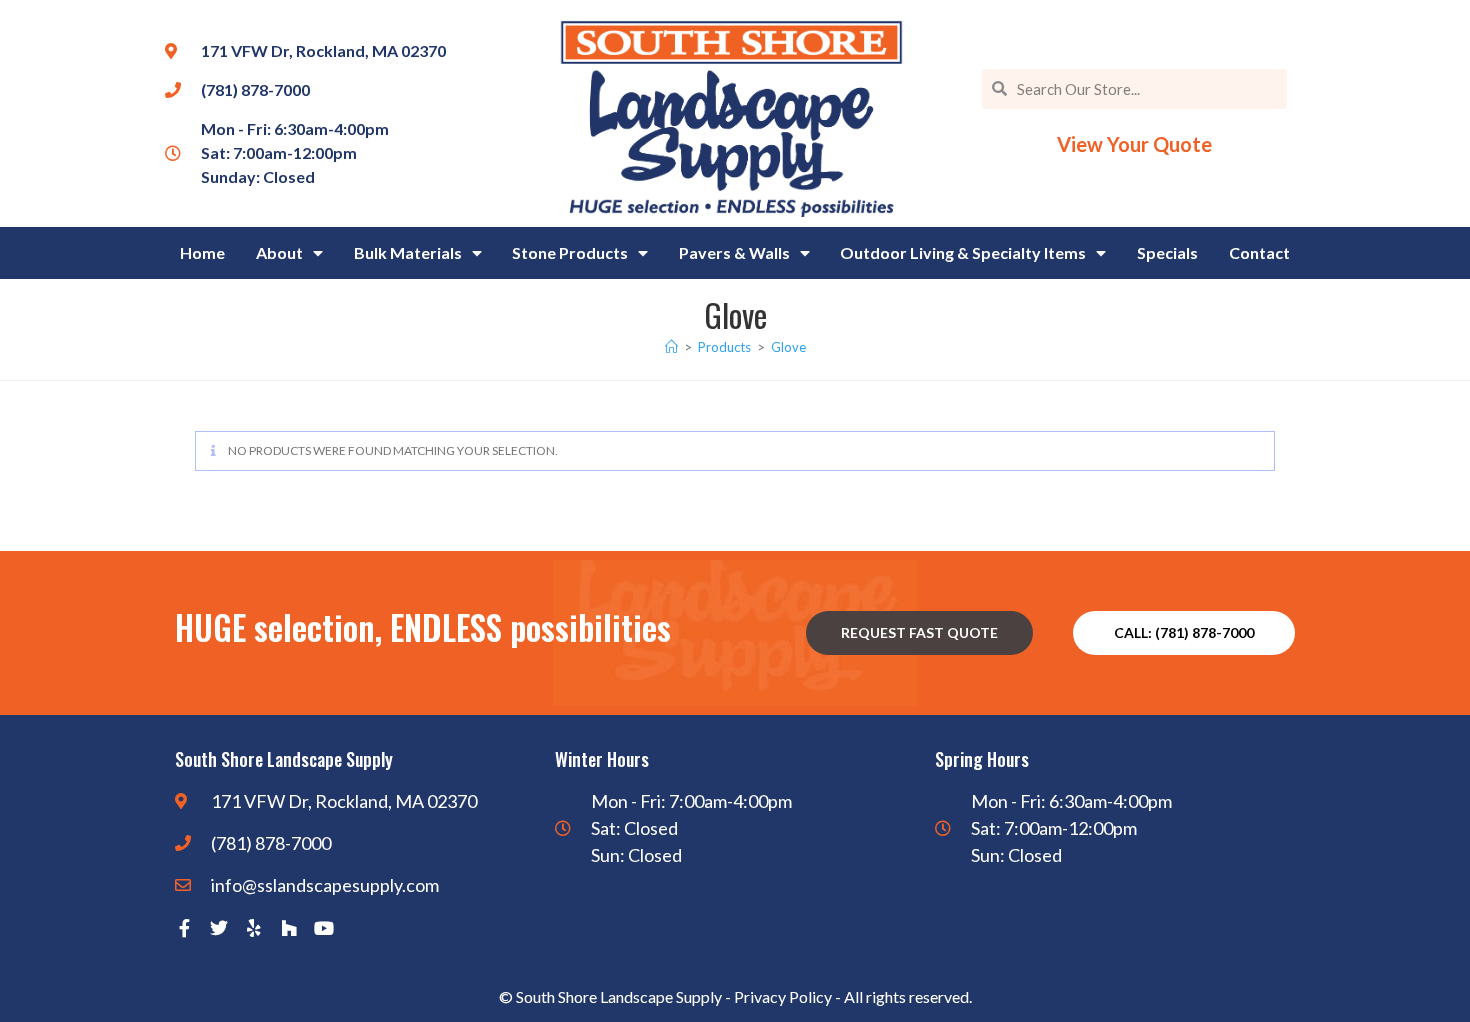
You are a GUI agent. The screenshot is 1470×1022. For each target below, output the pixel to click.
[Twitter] (219, 928)
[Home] (671, 347)
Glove (788, 347)
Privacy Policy (783, 996)
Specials (1167, 252)
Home (202, 252)
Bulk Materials (408, 252)
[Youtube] (324, 928)
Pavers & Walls (734, 252)
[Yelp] (254, 928)
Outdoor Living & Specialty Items (963, 252)
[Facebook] (184, 928)
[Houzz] (289, 928)
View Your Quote (1134, 144)
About (279, 252)
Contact (1259, 252)
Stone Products (570, 252)
